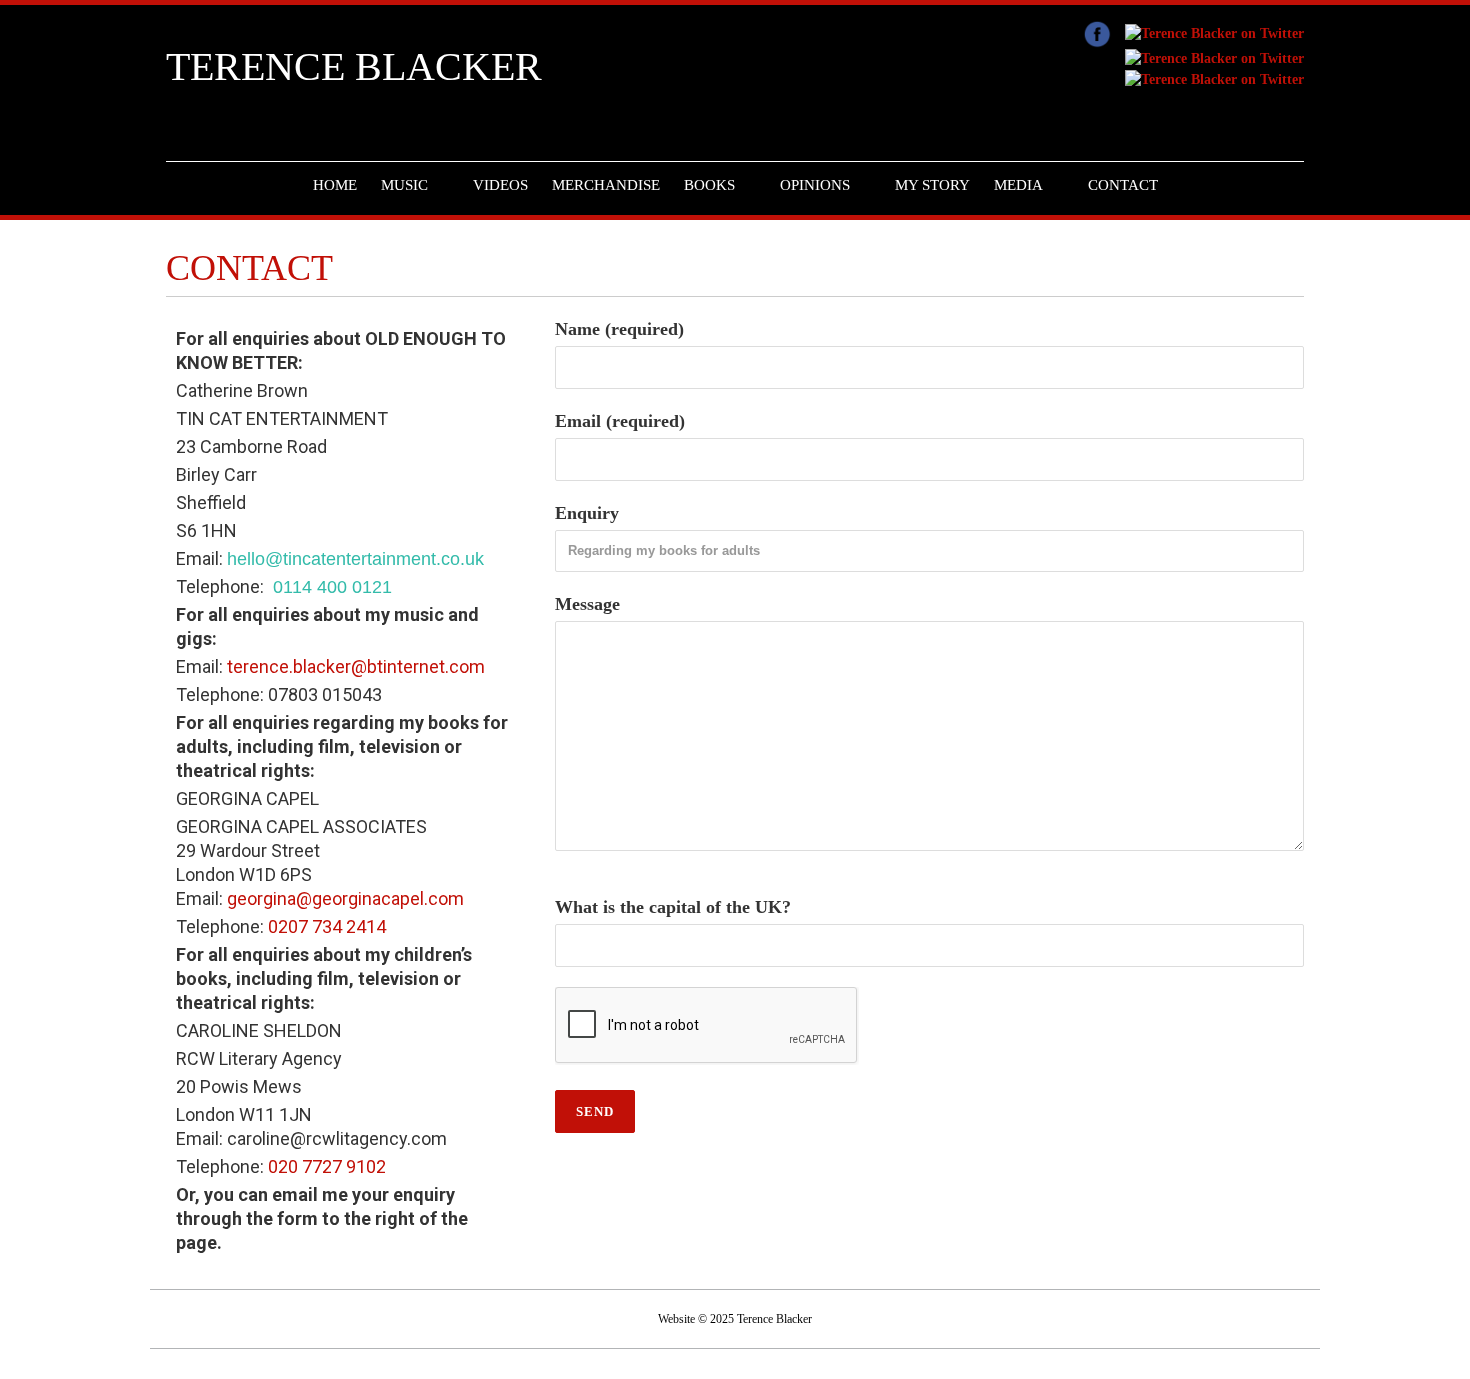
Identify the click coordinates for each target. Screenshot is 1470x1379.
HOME (335, 185)
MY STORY (932, 185)
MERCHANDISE (606, 185)
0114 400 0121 (330, 587)
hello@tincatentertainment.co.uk (355, 559)
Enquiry (587, 513)
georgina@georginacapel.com (345, 898)
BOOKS (709, 185)
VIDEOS (500, 185)
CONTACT (1123, 185)
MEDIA (1018, 185)
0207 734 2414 (327, 926)
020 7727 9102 (327, 1166)
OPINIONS (815, 185)
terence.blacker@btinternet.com (354, 666)
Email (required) (620, 421)
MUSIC (404, 185)
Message (587, 604)
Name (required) (619, 329)
